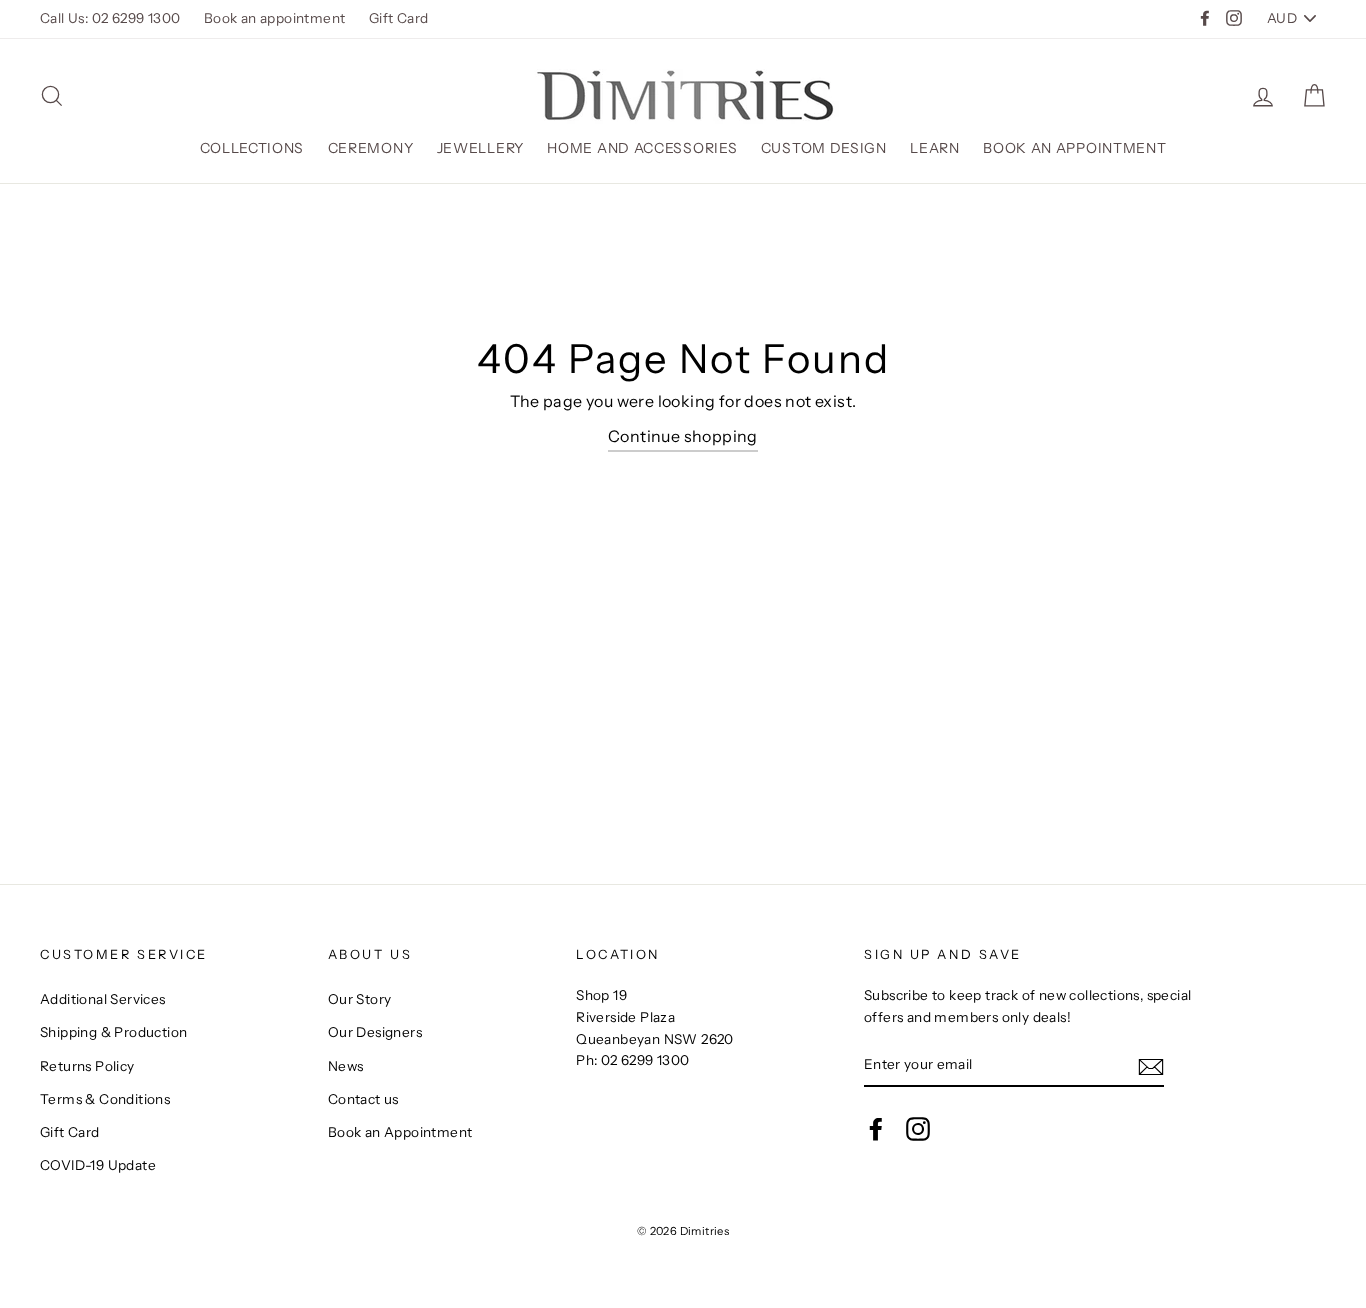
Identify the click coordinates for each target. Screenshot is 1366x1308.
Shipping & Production (113, 1032)
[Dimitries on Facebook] (876, 1129)
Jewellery (480, 148)
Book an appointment (275, 18)
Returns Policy (87, 1066)
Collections (252, 148)
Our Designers (375, 1032)
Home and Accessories (642, 148)
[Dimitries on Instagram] (918, 1129)
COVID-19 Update (98, 1165)
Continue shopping (683, 436)
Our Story (360, 999)
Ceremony (371, 148)
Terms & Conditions (105, 1099)
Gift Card (399, 18)
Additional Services (103, 999)
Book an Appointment (1074, 148)
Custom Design (824, 148)
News (346, 1066)
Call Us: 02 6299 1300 (110, 18)
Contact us (363, 1099)
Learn (935, 148)
